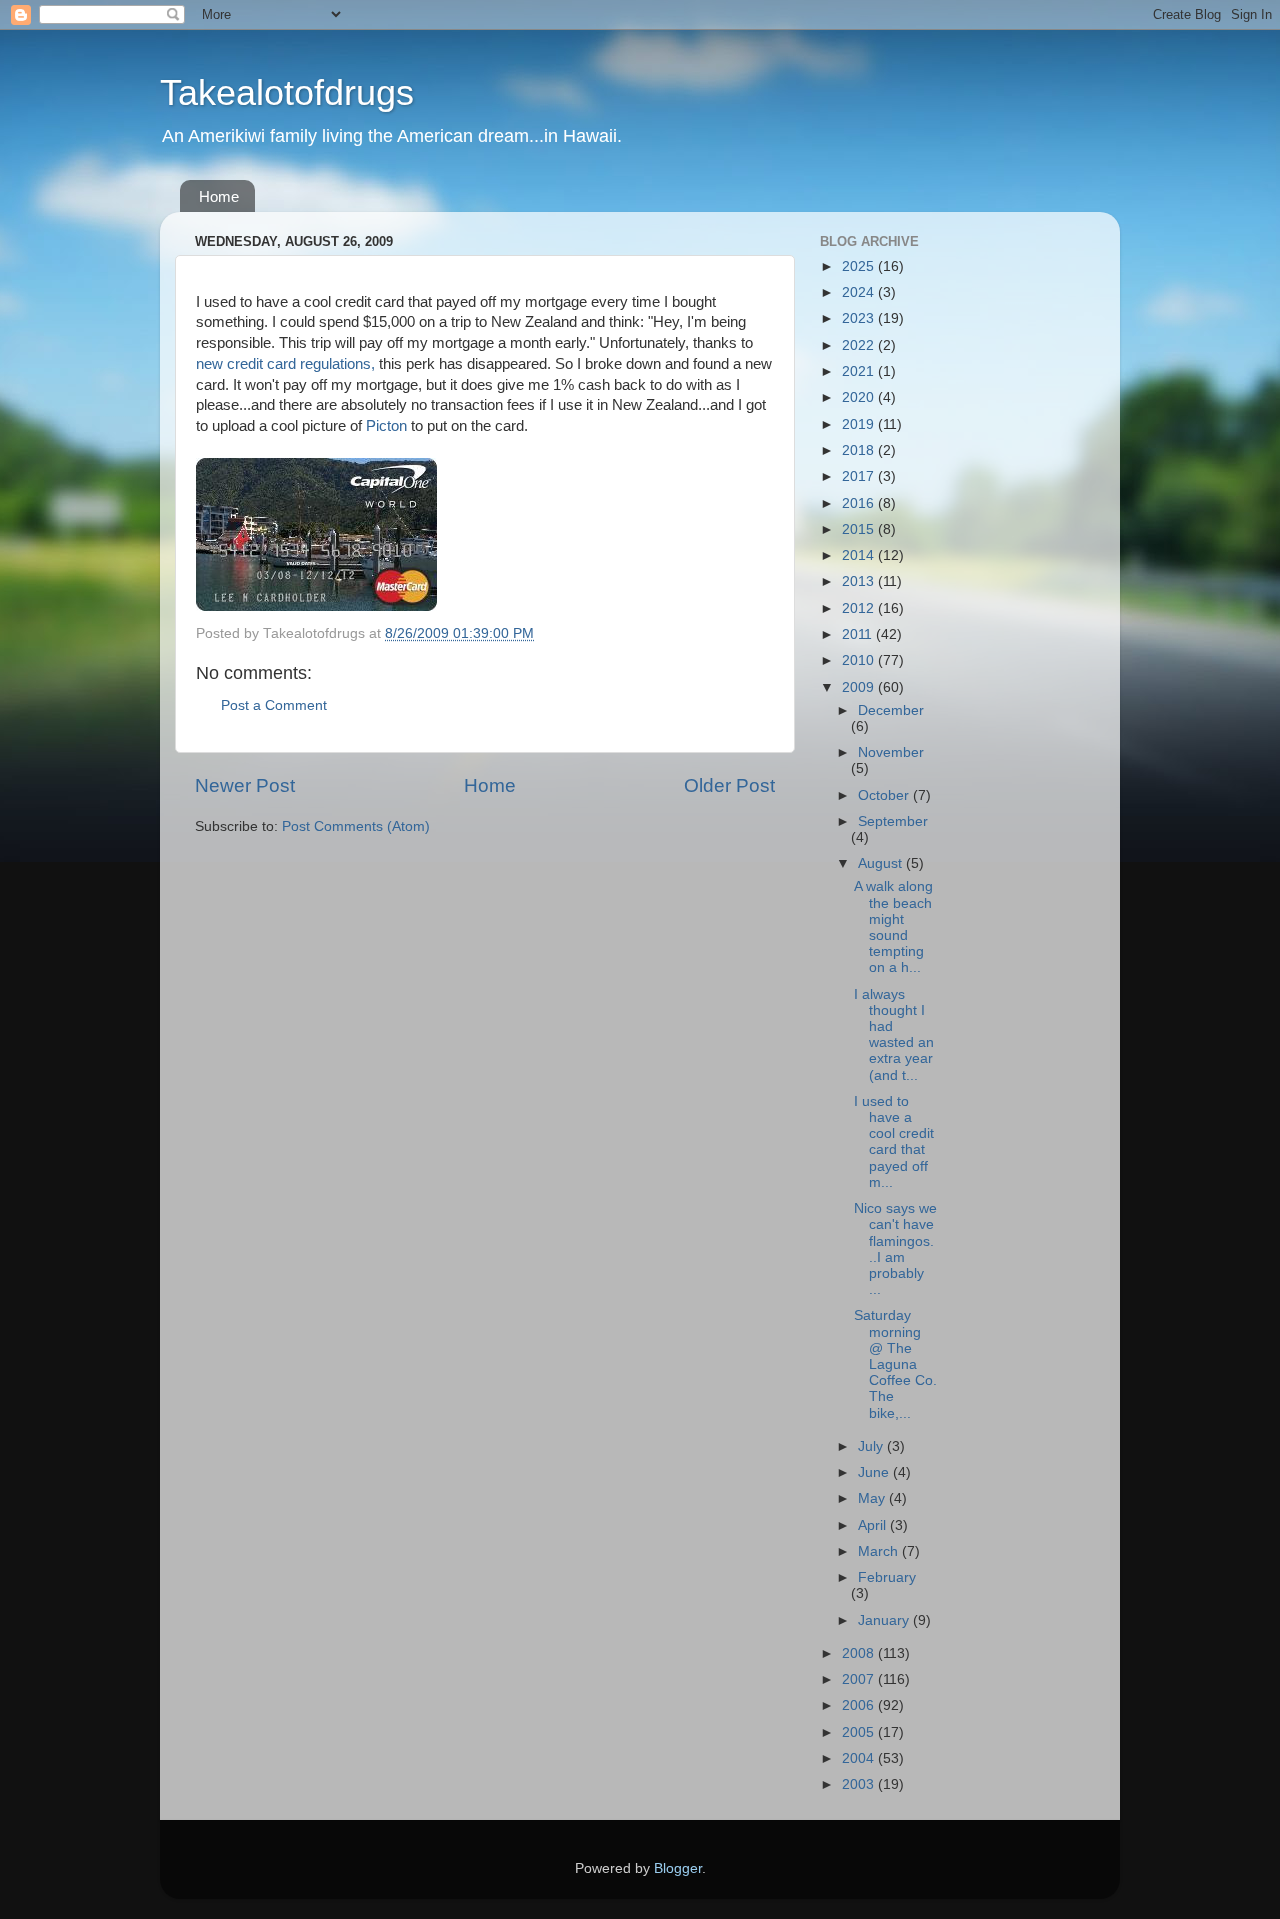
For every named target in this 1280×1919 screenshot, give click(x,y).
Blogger (678, 1868)
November (891, 752)
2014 (860, 555)
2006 (860, 1705)
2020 (860, 397)
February (887, 1577)
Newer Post (245, 785)
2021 (860, 371)
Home (219, 196)
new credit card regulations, (285, 364)
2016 (860, 503)
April (874, 1525)
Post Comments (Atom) (356, 826)
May (873, 1498)
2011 (859, 634)
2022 (860, 345)
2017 (860, 476)
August (882, 863)
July (872, 1446)
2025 (860, 266)
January (885, 1620)
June (875, 1472)
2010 (860, 660)
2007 (860, 1679)
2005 (860, 1732)
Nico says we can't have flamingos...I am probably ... (895, 1249)
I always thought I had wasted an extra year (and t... (894, 1035)
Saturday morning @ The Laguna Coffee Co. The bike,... (895, 1364)
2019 (860, 424)
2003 (860, 1784)
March (880, 1551)
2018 (860, 450)
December (891, 710)
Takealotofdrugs (287, 92)
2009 (860, 687)
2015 (860, 529)
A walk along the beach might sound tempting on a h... (893, 927)
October (885, 795)
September (893, 821)
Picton (386, 426)
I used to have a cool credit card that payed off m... (894, 1142)
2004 (860, 1758)
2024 (860, 292)
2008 (860, 1653)
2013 (860, 581)
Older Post (729, 785)
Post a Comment (274, 705)
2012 (860, 608)
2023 (860, 318)
